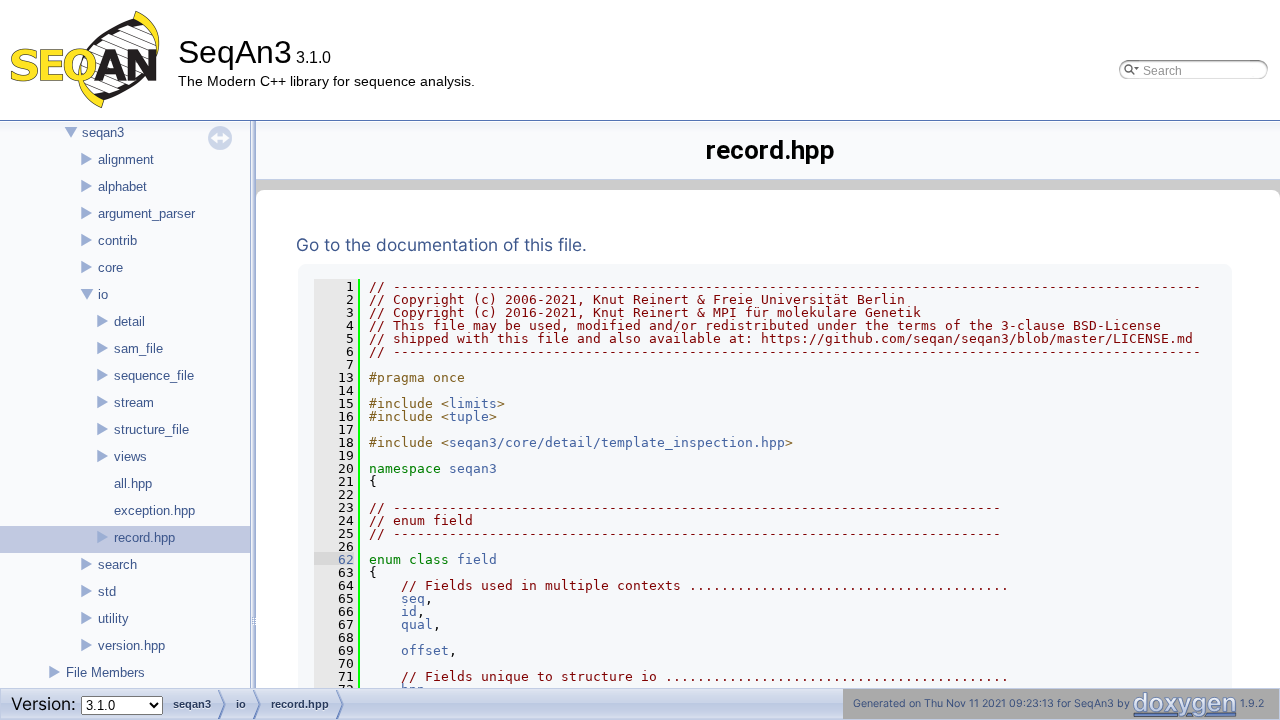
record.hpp (144, 537)
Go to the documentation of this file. (441, 244)
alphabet (122, 186)
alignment (126, 159)
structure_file (151, 429)
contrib (117, 240)
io (103, 294)
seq (413, 598)
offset (425, 650)
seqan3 (103, 132)
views (130, 456)
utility (113, 618)
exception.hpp (154, 510)
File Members (105, 672)
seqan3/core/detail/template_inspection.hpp (617, 442)
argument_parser (146, 213)
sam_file (138, 348)
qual (417, 624)
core (110, 267)
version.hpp (131, 645)
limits (473, 403)
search (117, 564)
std (107, 591)
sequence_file (154, 375)
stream (134, 402)
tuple (469, 416)
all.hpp (133, 483)
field (477, 559)
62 (334, 559)
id (409, 611)
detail (129, 321)
